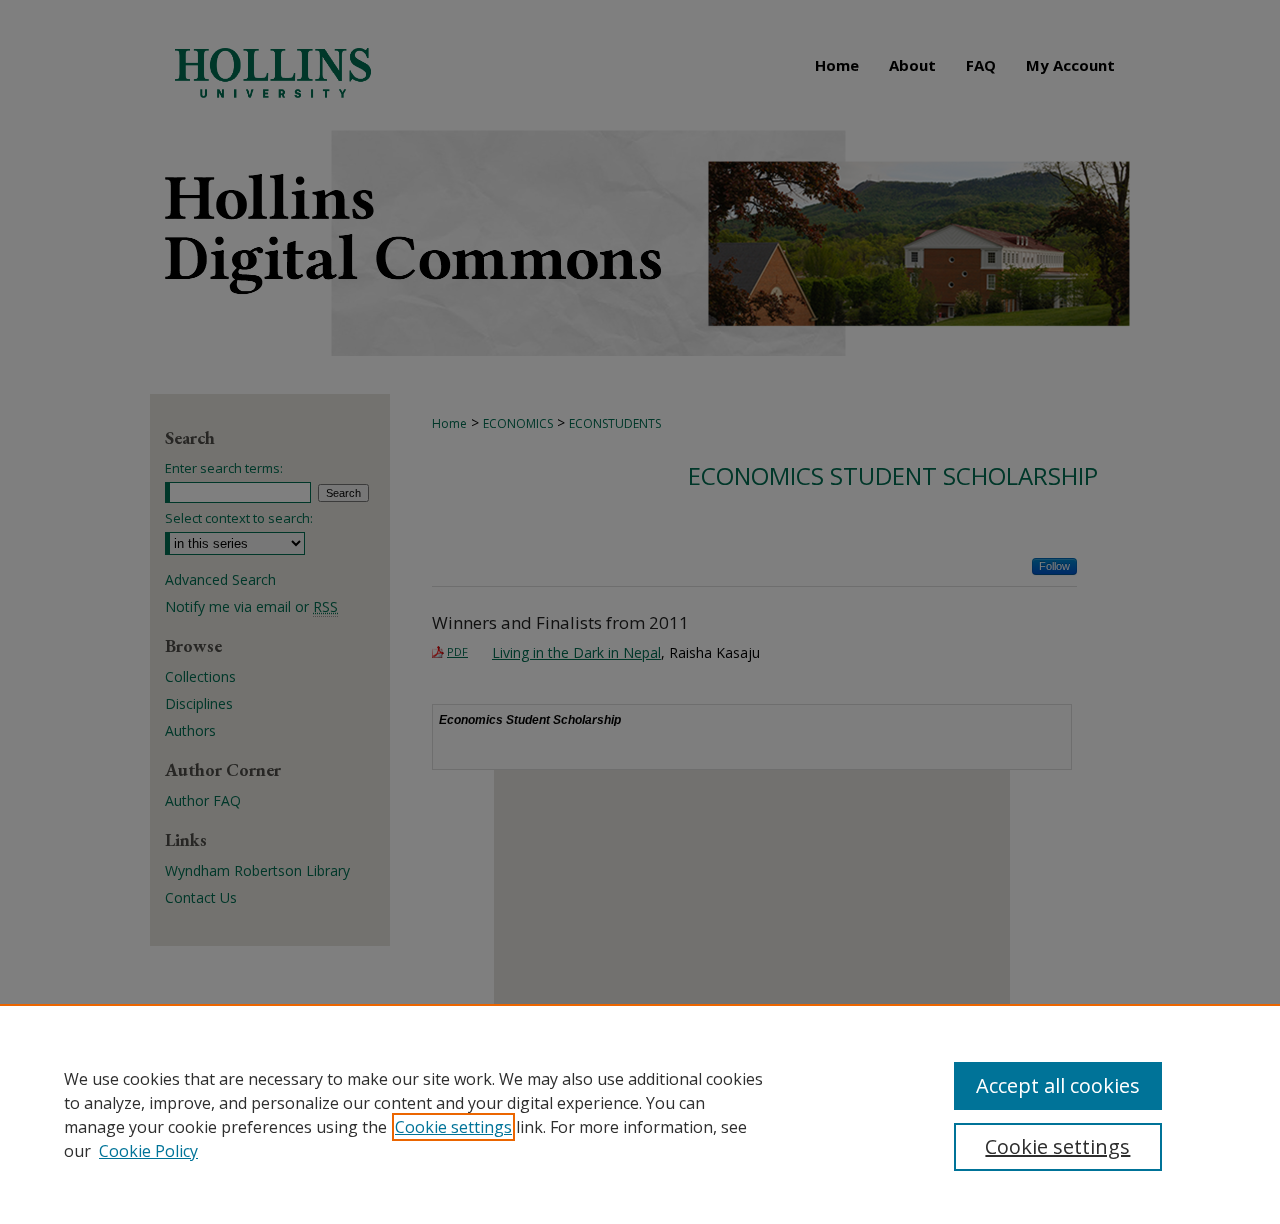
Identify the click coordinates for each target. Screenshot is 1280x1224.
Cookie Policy (148, 1151)
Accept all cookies (1058, 1085)
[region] (640, 1114)
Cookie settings (453, 1127)
